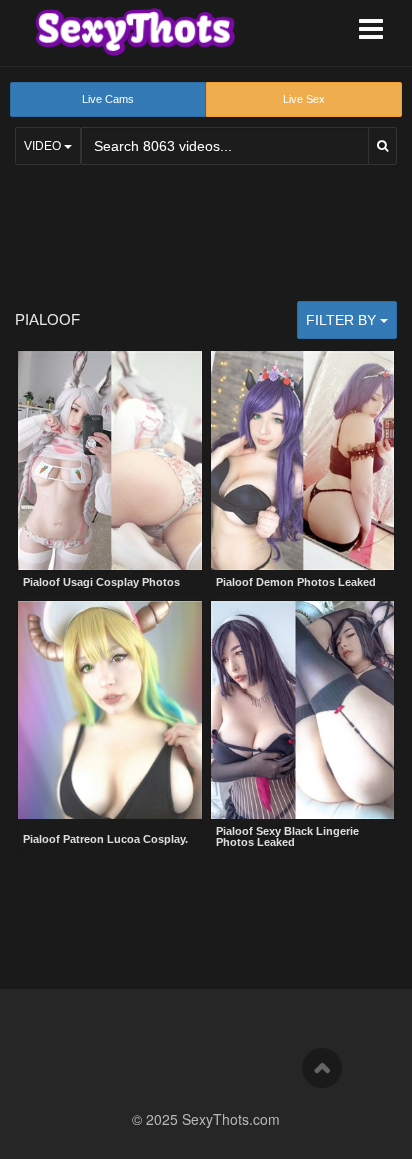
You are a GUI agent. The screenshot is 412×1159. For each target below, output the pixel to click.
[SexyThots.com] (135, 32)
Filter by (343, 320)
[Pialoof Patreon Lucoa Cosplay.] (110, 712)
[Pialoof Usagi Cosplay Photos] (110, 460)
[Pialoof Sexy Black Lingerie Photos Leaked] (303, 710)
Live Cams (108, 99)
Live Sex (304, 99)
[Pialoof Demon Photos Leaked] (303, 460)
